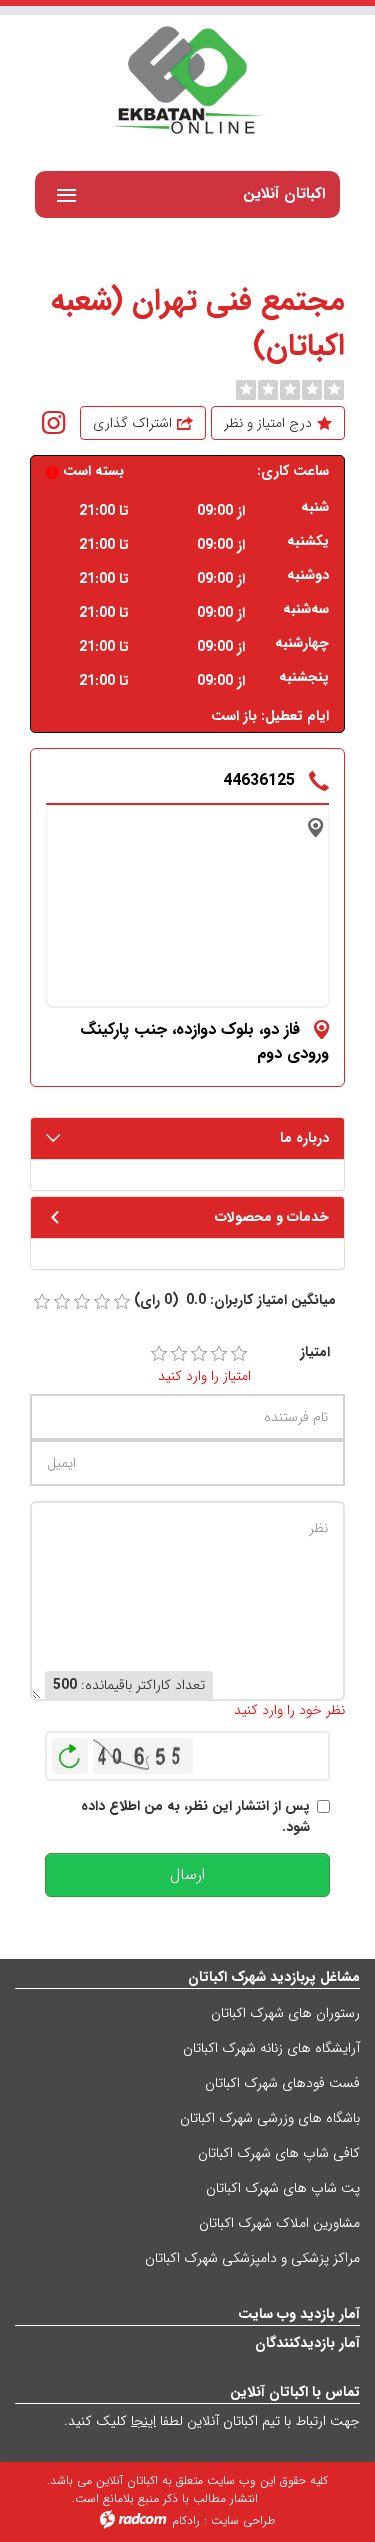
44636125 (259, 780)
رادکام (186, 2520)
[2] (179, 1354)
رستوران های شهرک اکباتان (285, 2013)
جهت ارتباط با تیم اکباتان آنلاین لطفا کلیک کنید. (212, 2421)
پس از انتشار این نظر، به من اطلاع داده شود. (195, 1817)
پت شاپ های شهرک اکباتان (283, 2188)
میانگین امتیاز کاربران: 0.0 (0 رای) (235, 1300)
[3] (199, 1354)
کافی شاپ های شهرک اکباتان (279, 2153)
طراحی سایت (243, 2520)
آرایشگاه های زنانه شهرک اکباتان (271, 2048)
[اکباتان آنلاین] (187, 82)
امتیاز (315, 1352)
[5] (239, 1354)
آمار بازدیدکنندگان (307, 2343)
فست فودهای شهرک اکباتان (282, 2083)
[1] (159, 1354)
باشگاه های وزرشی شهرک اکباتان (270, 2118)
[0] (246, 390)
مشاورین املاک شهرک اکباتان (279, 2223)
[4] (219, 1354)
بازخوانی (70, 1751)
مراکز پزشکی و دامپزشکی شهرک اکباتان (252, 2258)
